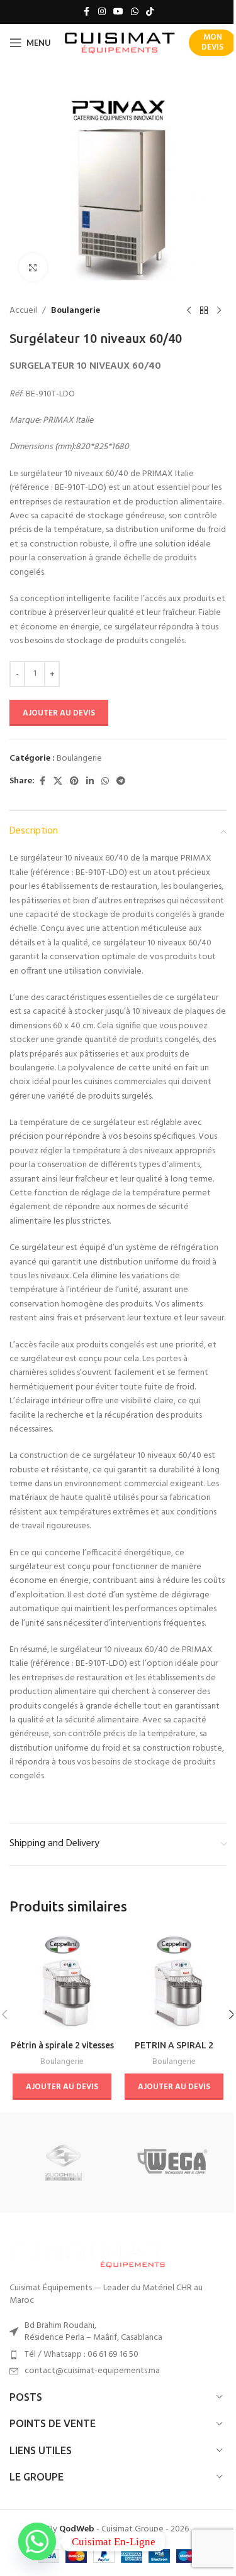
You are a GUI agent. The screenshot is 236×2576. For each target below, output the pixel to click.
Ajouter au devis (59, 713)
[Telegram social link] (121, 782)
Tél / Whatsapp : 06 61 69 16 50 (81, 2355)
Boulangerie (76, 311)
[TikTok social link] (150, 12)
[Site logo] (120, 43)
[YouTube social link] (118, 12)
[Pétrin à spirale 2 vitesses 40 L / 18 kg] (62, 1982)
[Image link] (88, 2254)
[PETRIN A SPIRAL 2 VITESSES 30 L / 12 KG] (174, 1982)
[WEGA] (172, 2163)
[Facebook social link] (87, 12)
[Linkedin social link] (90, 782)
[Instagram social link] (102, 12)
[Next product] (219, 311)
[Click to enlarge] (33, 267)
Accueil (23, 311)
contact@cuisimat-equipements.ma (92, 2371)
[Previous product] (189, 311)
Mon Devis (212, 42)
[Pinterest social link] (74, 782)
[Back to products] (204, 311)
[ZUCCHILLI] (64, 2163)
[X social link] (58, 782)
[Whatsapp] (37, 2541)
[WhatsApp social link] (135, 12)
